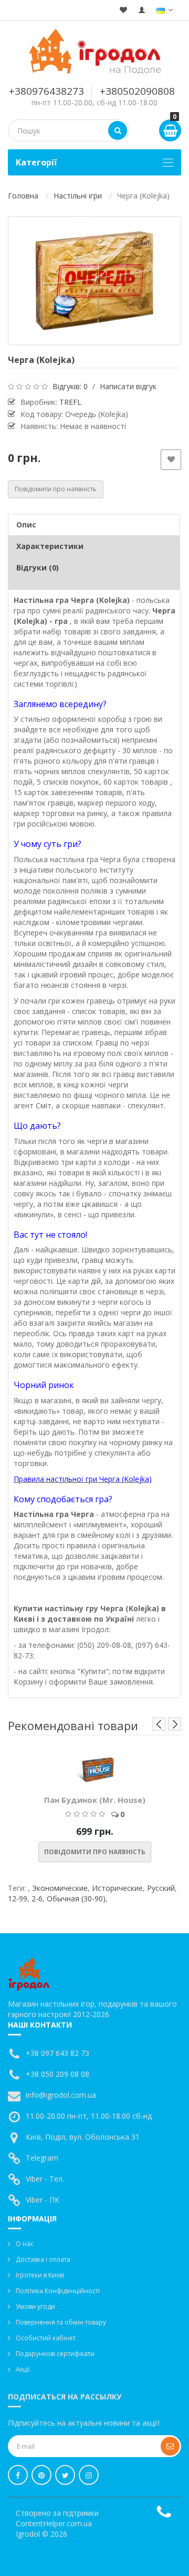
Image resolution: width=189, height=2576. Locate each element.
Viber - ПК (43, 2200)
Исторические (117, 1888)
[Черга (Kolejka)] (94, 281)
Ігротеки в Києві (40, 2275)
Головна (23, 196)
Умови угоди (35, 2307)
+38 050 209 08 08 (57, 2074)
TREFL (70, 402)
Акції (23, 2369)
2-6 (37, 1898)
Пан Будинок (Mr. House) (95, 1800)
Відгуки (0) (38, 568)
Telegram (42, 2158)
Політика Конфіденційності (58, 2291)
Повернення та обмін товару (61, 2322)
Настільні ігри (78, 196)
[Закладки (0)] (123, 10)
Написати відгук (128, 386)
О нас (25, 2244)
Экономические (60, 1888)
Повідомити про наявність (56, 489)
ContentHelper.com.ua (54, 2523)
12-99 (18, 1898)
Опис (26, 525)
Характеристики (50, 546)
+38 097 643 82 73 (57, 2053)
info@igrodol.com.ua (61, 2095)
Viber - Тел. (45, 2179)
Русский (161, 1888)
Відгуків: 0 (70, 386)
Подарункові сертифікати (55, 2354)
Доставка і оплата (43, 2259)
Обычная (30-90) (76, 1898)
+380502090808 (137, 91)
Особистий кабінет (46, 2338)
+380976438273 (46, 91)
